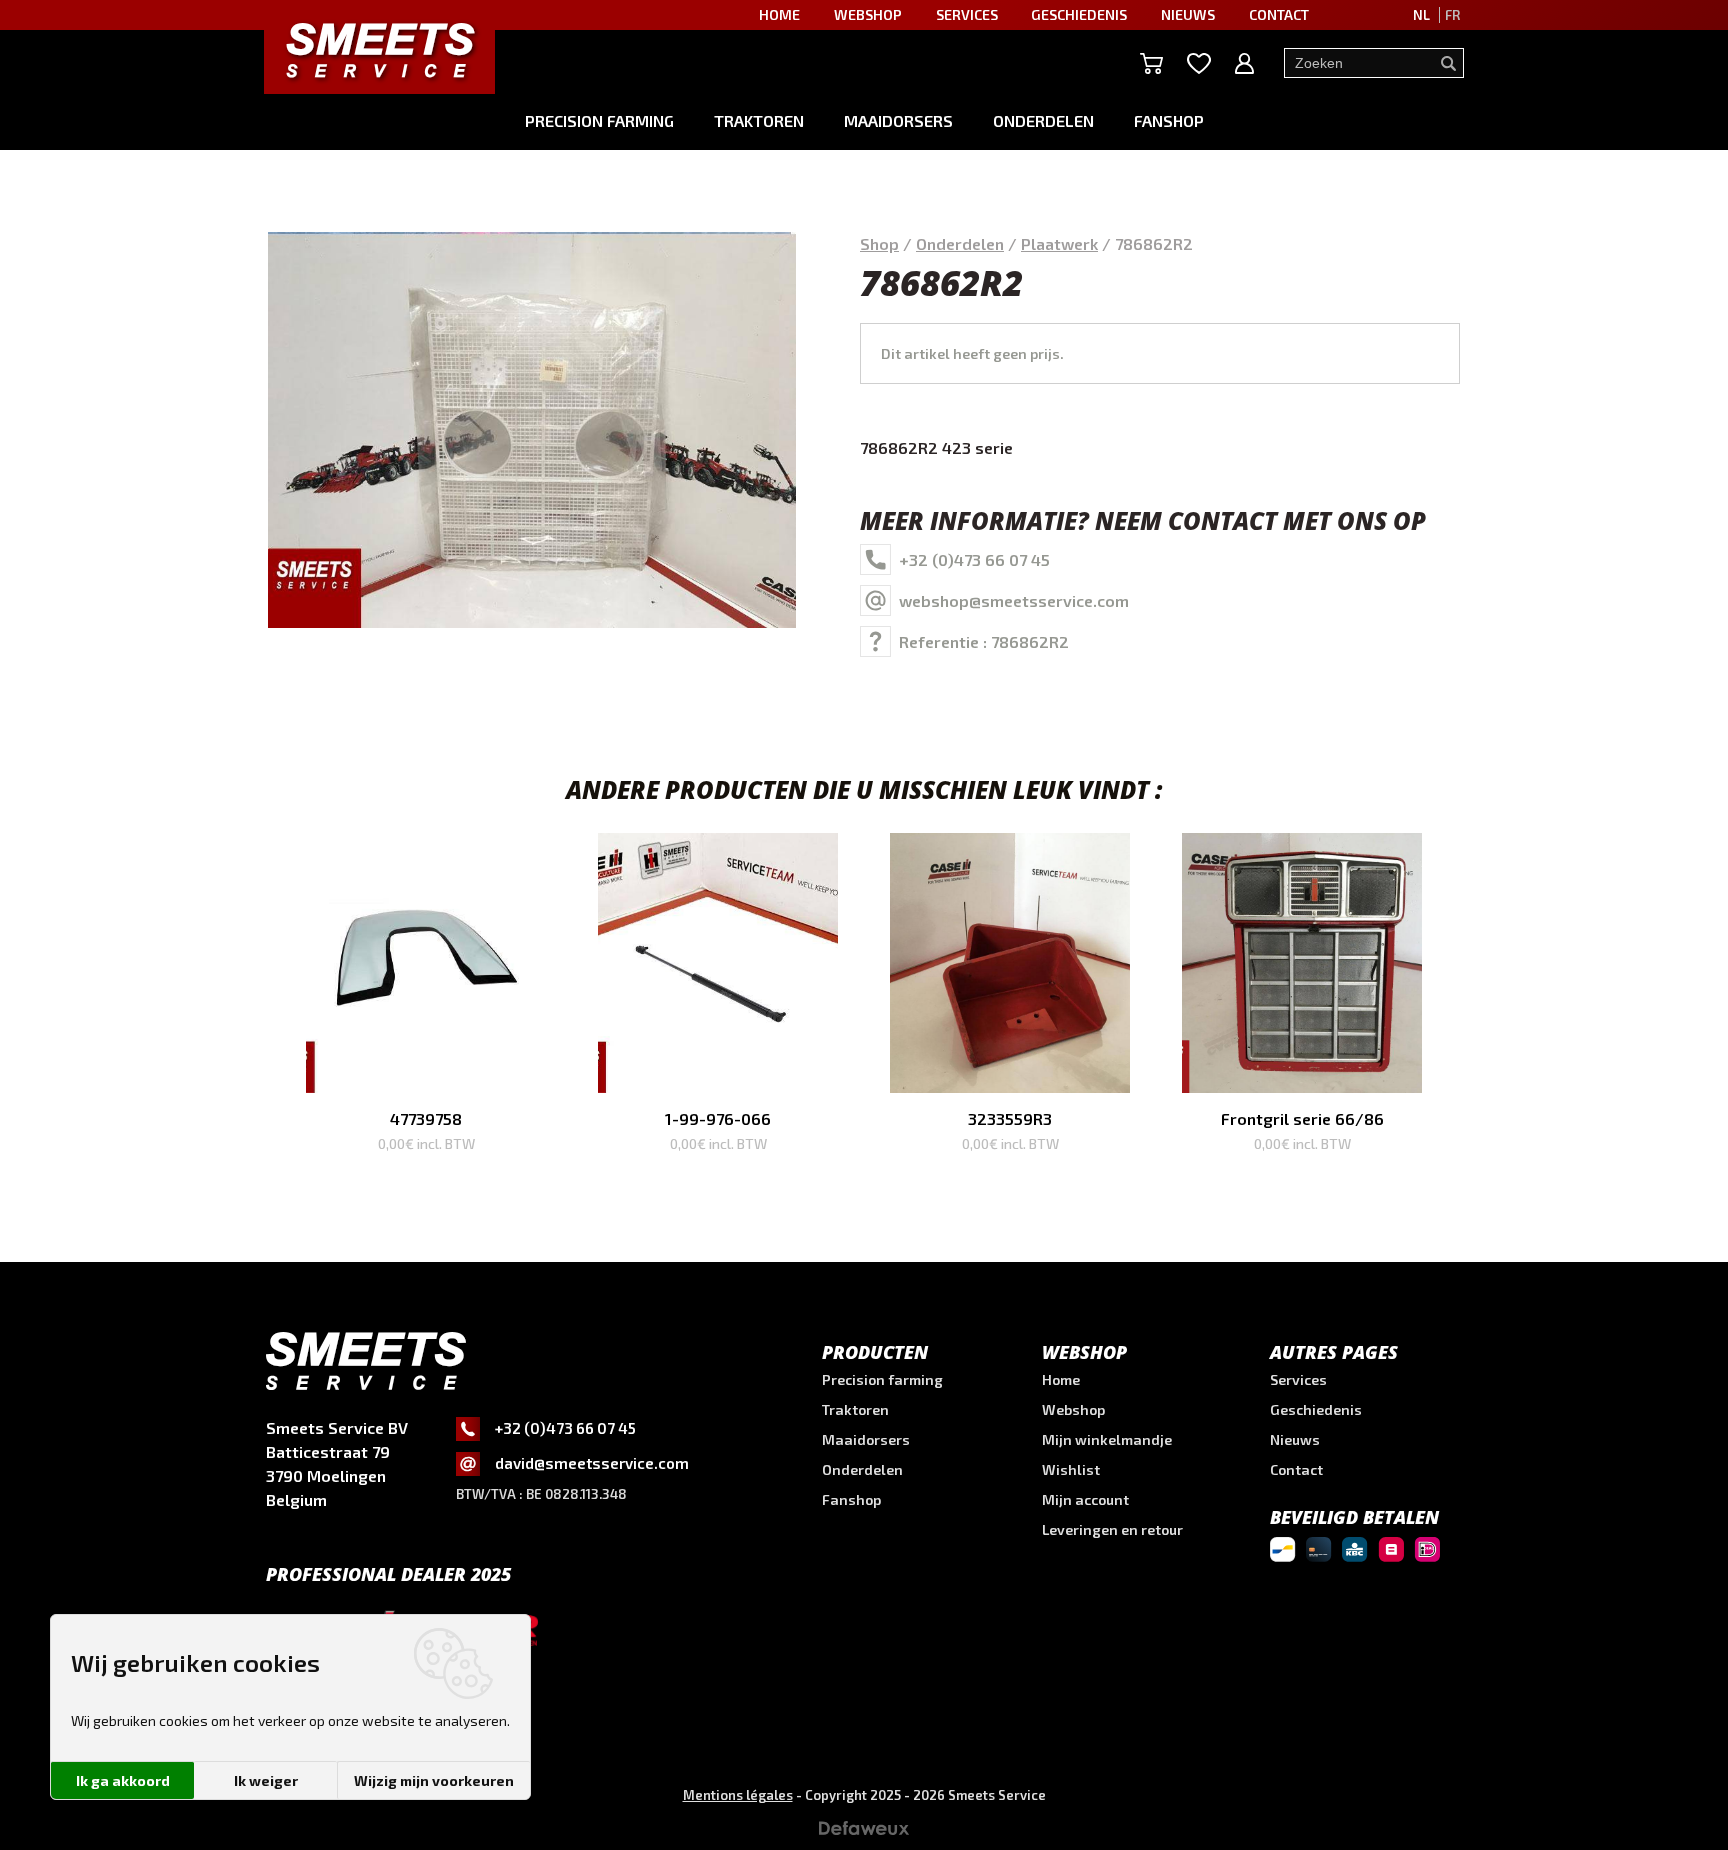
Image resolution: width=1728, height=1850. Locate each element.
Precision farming (599, 120)
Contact (1296, 1469)
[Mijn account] (1244, 63)
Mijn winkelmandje (1107, 1439)
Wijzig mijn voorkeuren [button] (434, 1780)
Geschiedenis (1316, 1409)
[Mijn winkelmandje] (1151, 63)
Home (1061, 1379)
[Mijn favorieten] (1199, 63)
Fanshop (1169, 120)
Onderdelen (1043, 120)
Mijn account (1085, 1499)
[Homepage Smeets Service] (379, 49)
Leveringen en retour (1112, 1529)
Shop (879, 243)
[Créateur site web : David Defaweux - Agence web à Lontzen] (864, 1834)
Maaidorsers (898, 120)
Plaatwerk (1059, 243)
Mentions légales (738, 1795)
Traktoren (759, 120)
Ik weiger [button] (266, 1780)
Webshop (1073, 1409)
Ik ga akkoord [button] (123, 1780)
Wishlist (1071, 1469)
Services (1298, 1379)
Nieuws (1295, 1439)
